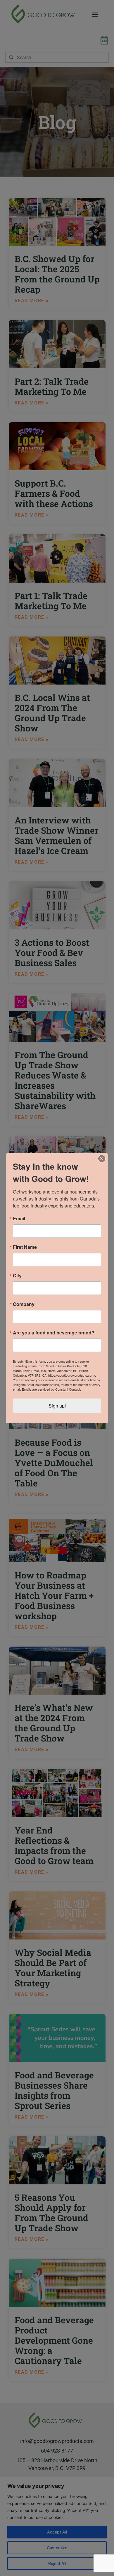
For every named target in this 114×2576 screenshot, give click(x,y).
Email (19, 1219)
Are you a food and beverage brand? (54, 1333)
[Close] (102, 1159)
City (17, 1276)
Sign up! (57, 1406)
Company (24, 1304)
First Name (25, 1247)
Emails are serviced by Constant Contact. (51, 1389)
